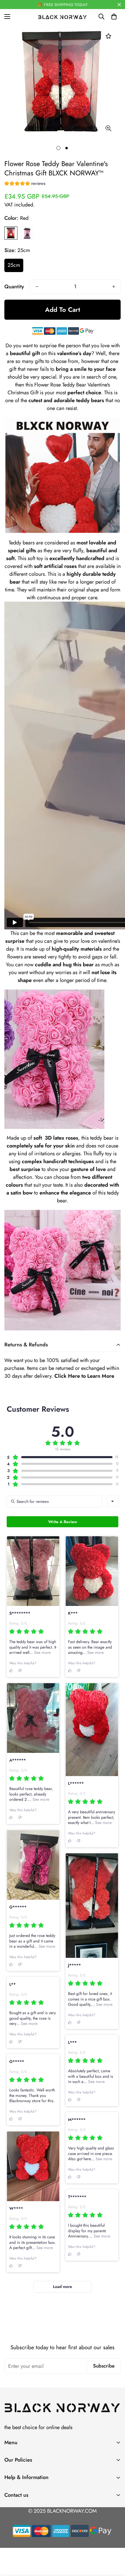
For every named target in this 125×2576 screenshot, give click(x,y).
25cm (14, 265)
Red (11, 233)
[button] (114, 17)
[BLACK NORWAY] (63, 17)
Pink (27, 233)
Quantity (14, 287)
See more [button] (42, 1652)
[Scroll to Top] (115, 2545)
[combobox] (112, 1501)
